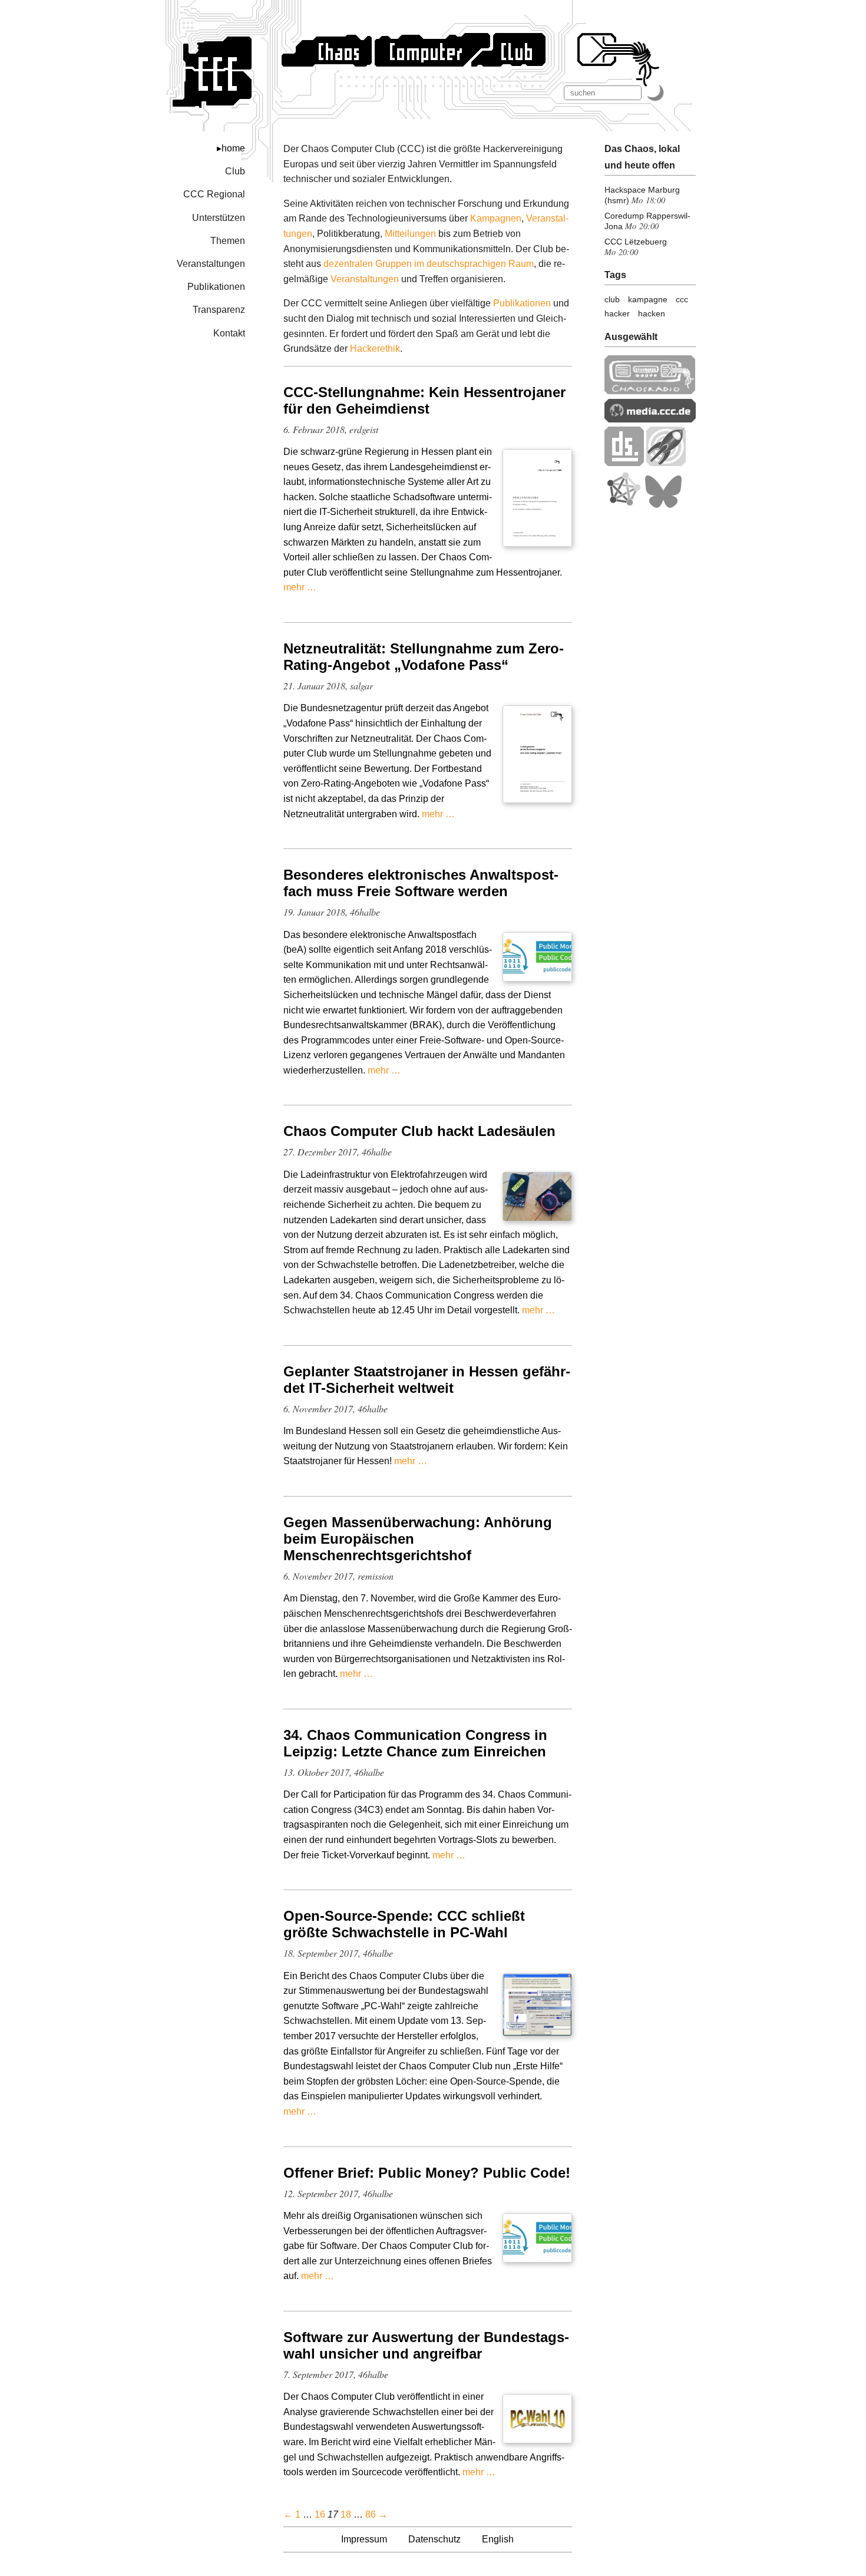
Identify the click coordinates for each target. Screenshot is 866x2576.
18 (346, 2514)
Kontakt (229, 333)
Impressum (364, 2539)
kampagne (648, 299)
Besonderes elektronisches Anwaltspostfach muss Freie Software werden (421, 883)
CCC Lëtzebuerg (636, 242)
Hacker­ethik (375, 349)
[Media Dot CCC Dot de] (650, 419)
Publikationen (216, 287)
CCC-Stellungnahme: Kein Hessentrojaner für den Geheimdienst (424, 400)
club (612, 299)
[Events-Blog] (666, 463)
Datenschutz (434, 2539)
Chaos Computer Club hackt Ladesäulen (419, 1131)
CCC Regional (214, 194)
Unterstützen (219, 218)
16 (320, 2514)
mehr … (300, 587)
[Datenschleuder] (624, 463)
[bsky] (663, 505)
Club (235, 171)
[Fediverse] (623, 505)
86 (371, 2514)
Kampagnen (496, 218)
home (233, 148)
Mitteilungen (410, 234)
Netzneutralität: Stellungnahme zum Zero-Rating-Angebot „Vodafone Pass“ (424, 657)
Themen (228, 241)
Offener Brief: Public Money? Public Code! (427, 2173)
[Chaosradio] (650, 391)
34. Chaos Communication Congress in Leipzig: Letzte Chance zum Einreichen (415, 1743)
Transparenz (219, 310)
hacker (617, 313)
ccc (682, 299)
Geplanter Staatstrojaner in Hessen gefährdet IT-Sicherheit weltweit (427, 1380)
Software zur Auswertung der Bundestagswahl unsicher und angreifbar (426, 2345)
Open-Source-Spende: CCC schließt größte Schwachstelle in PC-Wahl (404, 1924)
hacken (652, 313)
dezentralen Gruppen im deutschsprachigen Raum (429, 264)
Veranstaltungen (211, 264)
